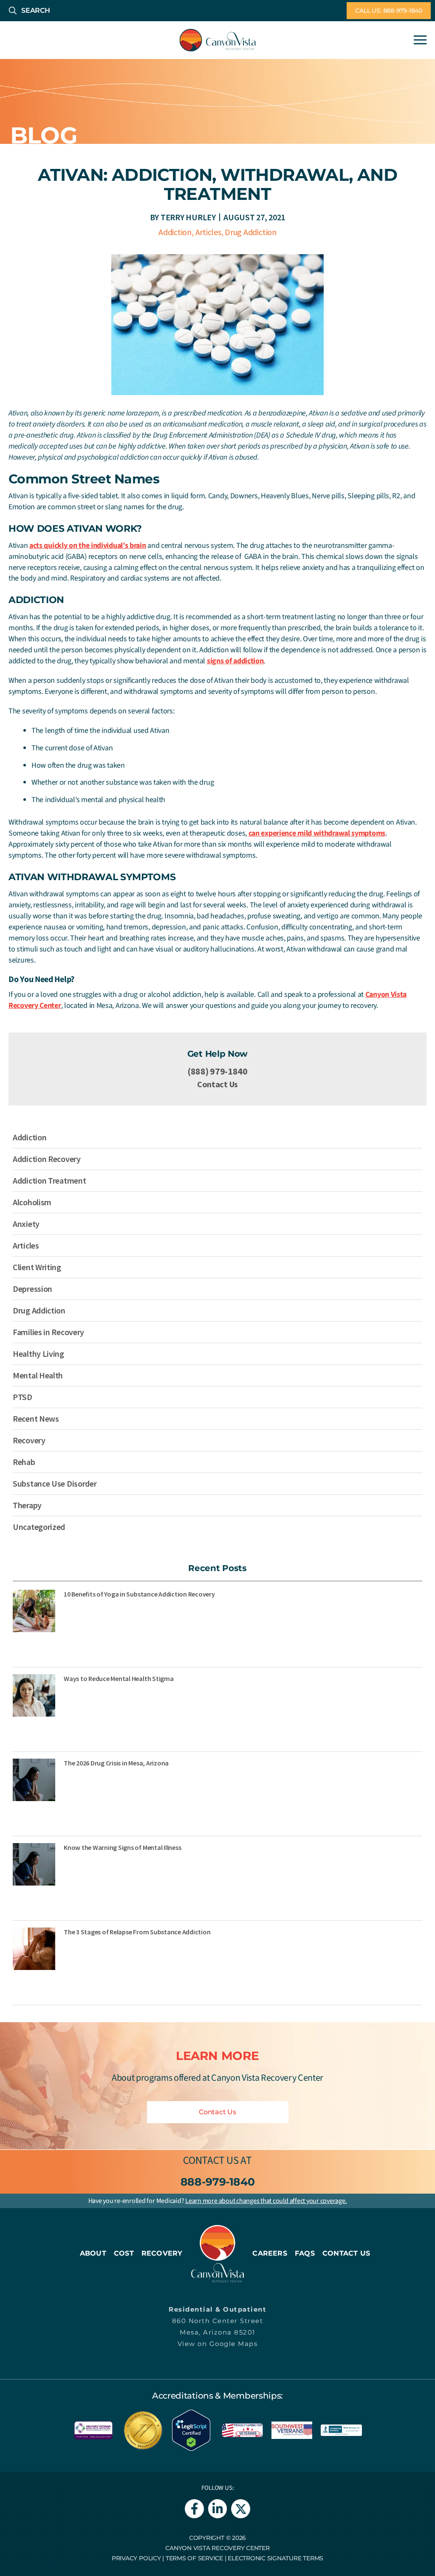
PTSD (23, 1397)
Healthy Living (38, 1354)
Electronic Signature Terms (275, 2558)
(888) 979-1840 (217, 1071)
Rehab (24, 1462)
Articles (208, 232)
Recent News (36, 1418)
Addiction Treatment (49, 1180)
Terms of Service (194, 2558)
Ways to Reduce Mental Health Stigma (119, 1678)
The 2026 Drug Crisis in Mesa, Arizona (116, 1763)
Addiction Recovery (47, 1159)
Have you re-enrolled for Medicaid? (218, 2201)
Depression (32, 1289)
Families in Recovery (48, 1332)
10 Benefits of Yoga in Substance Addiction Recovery (139, 1594)
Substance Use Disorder (55, 1483)
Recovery (29, 1440)
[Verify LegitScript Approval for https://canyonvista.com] (191, 2429)
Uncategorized (39, 1527)
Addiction (175, 232)
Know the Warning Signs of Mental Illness (122, 1847)
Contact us (211, 2160)
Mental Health (38, 1375)
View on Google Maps (218, 2344)
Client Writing (37, 1267)
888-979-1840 (218, 2182)
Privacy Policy (136, 2558)
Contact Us (217, 1084)
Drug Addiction (251, 232)
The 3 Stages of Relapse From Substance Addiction (137, 1932)
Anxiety (26, 1224)
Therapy (27, 1505)
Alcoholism (32, 1202)
